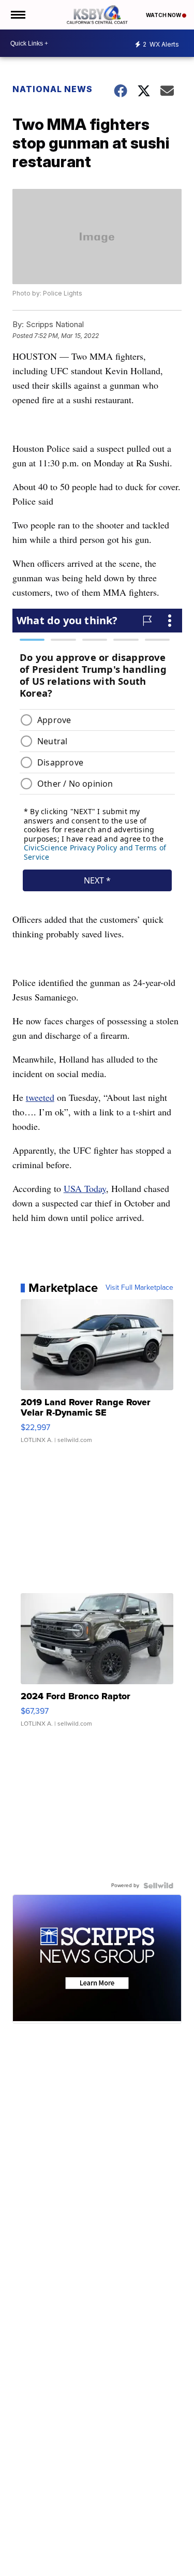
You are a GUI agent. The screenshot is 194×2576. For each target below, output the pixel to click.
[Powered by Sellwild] (158, 1886)
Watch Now (164, 15)
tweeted (40, 1097)
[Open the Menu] (17, 15)
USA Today (85, 1188)
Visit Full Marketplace (139, 1288)
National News (53, 89)
